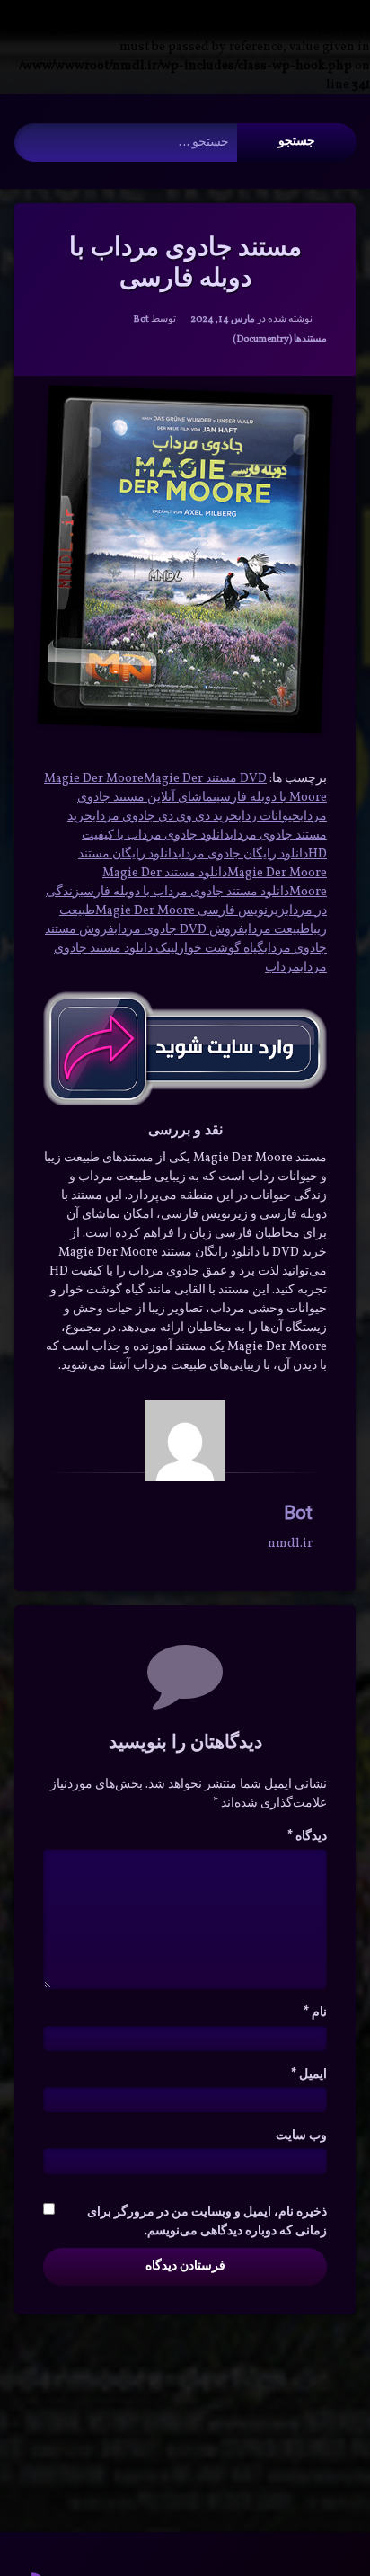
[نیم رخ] (185, 1441)
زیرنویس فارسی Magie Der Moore (190, 911)
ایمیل (309, 2075)
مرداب (282, 968)
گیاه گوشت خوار (221, 949)
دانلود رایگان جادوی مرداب (243, 854)
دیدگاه (307, 1837)
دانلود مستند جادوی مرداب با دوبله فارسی (185, 892)
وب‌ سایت (301, 2136)
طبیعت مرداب (277, 930)
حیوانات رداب (269, 817)
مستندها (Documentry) (280, 339)
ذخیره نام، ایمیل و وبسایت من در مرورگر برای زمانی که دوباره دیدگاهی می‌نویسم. (207, 2222)
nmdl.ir (290, 1544)
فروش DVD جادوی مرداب (179, 930)
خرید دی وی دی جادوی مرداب (165, 817)
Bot (141, 320)
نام (315, 2013)
